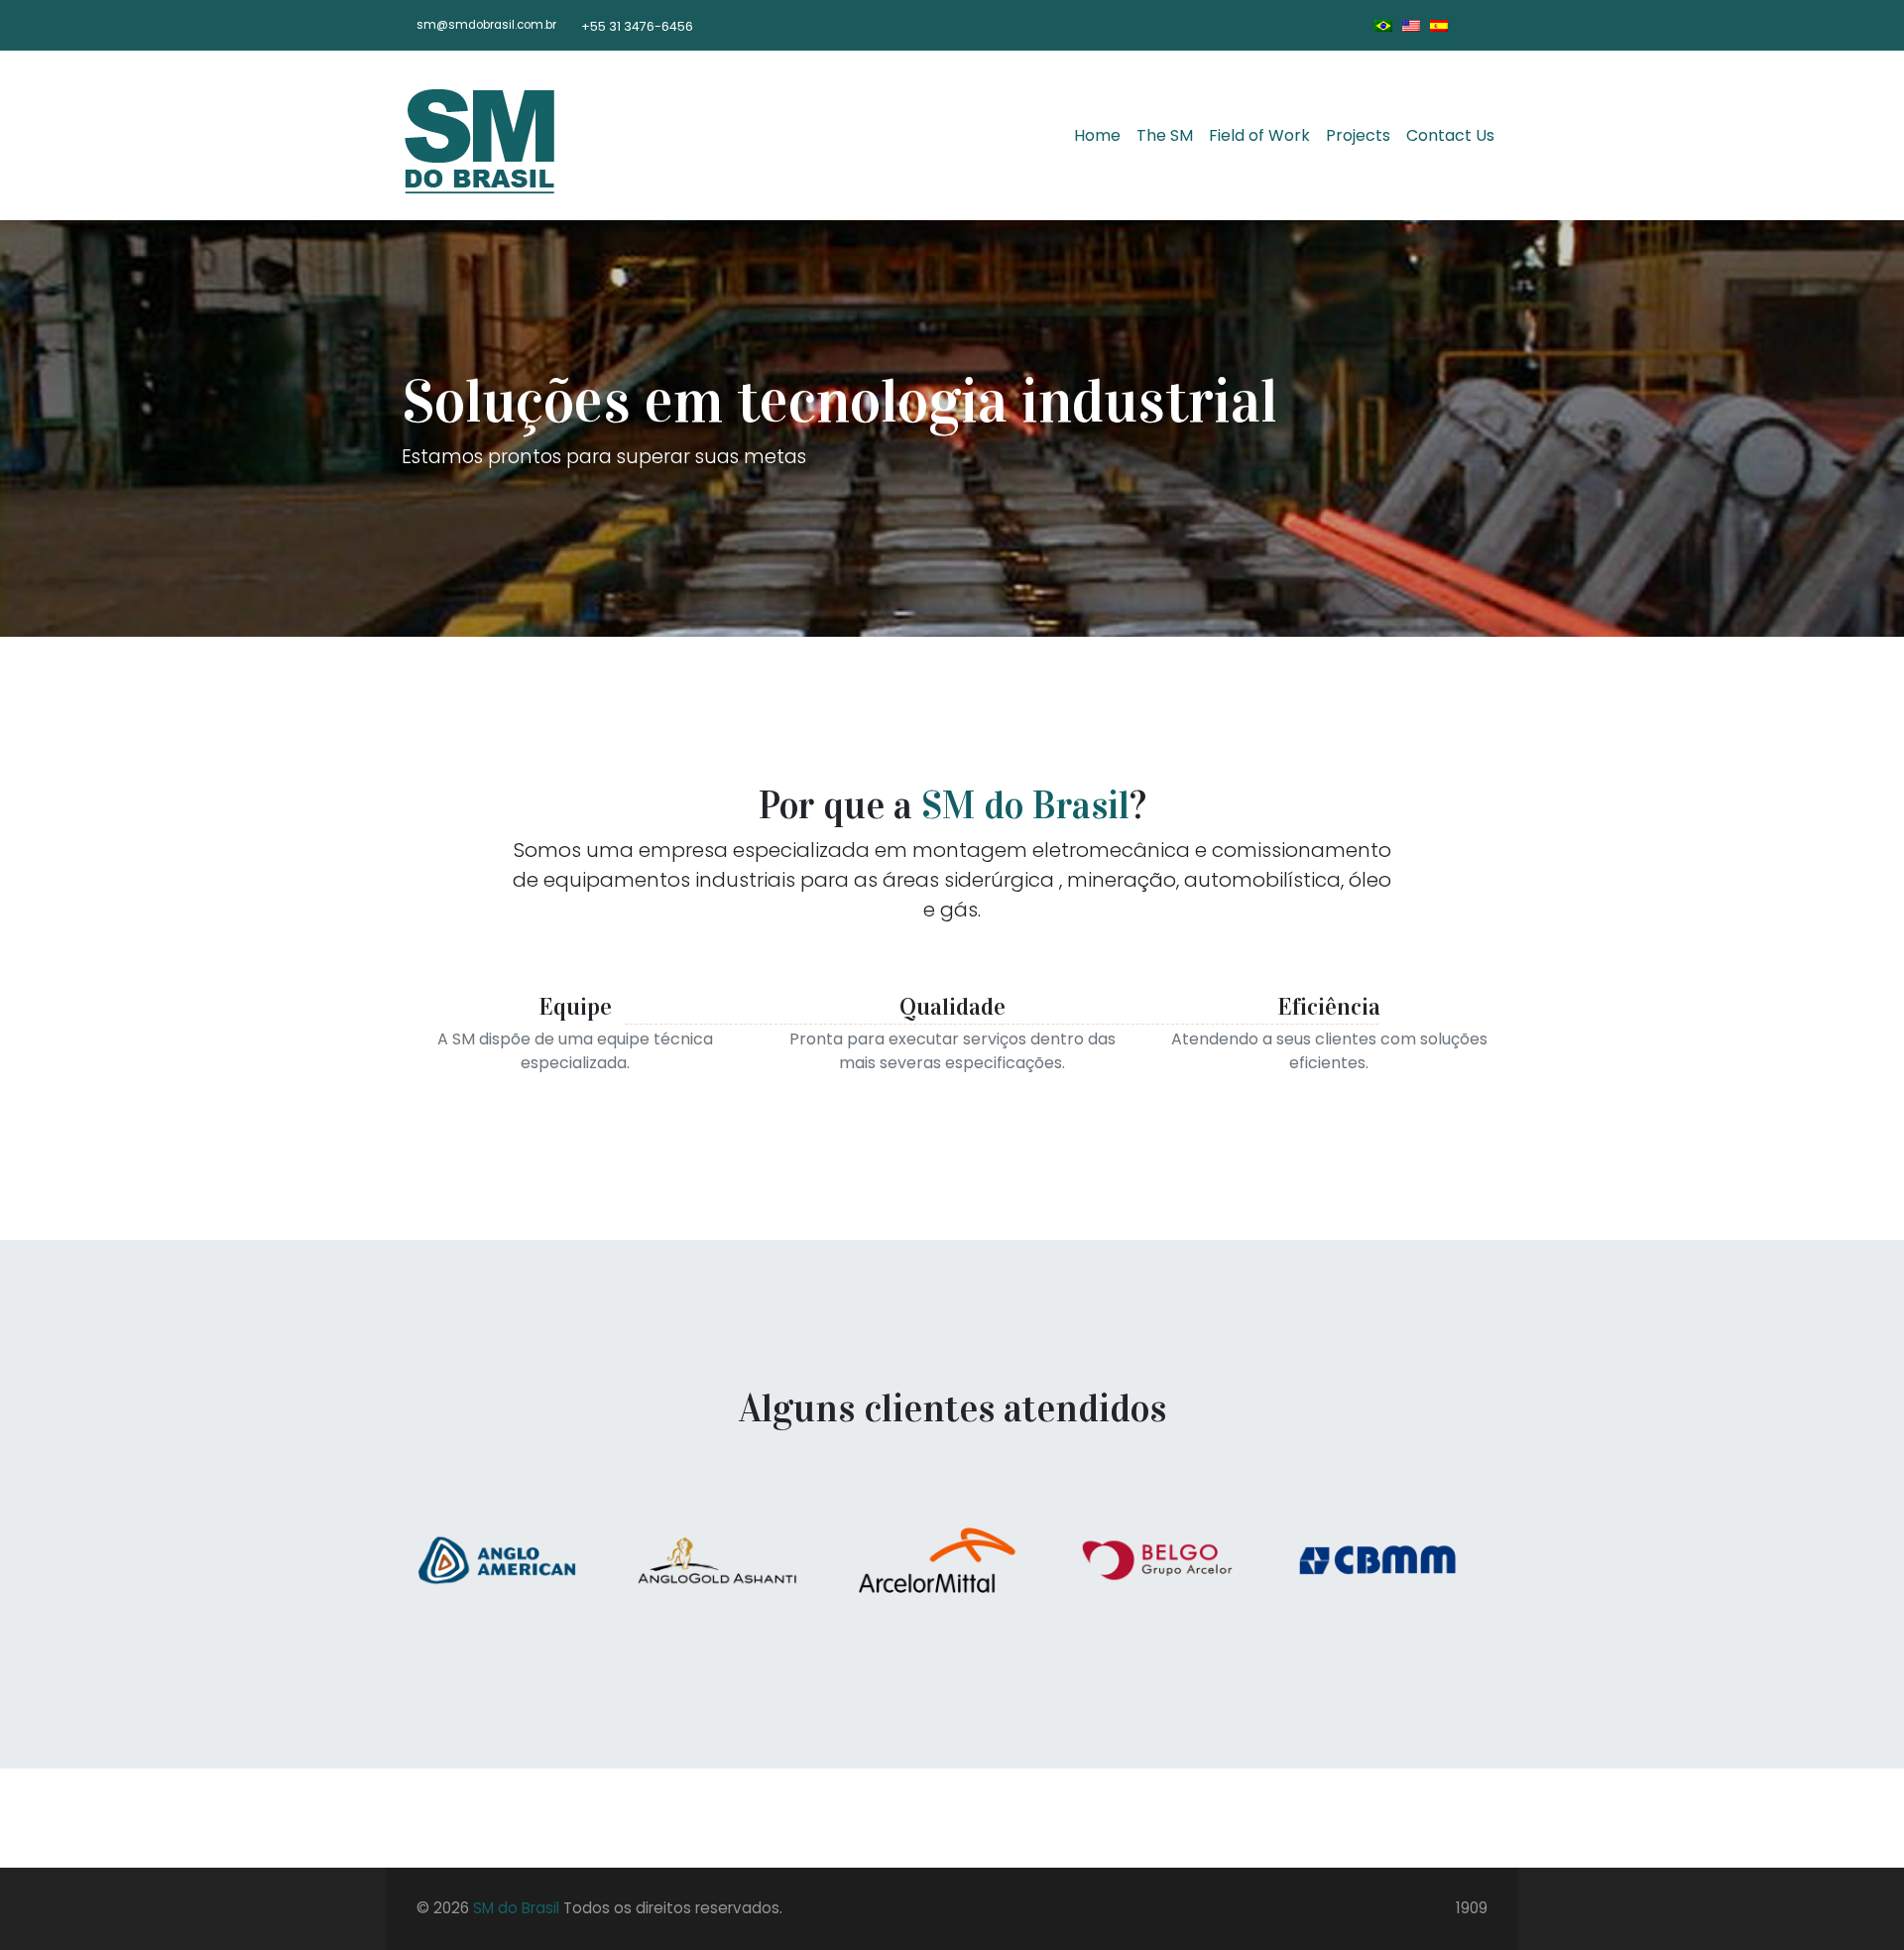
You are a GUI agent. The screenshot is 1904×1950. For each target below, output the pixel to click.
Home (1097, 135)
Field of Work (1259, 135)
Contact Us (1450, 135)
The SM (1165, 135)
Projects (1358, 135)
